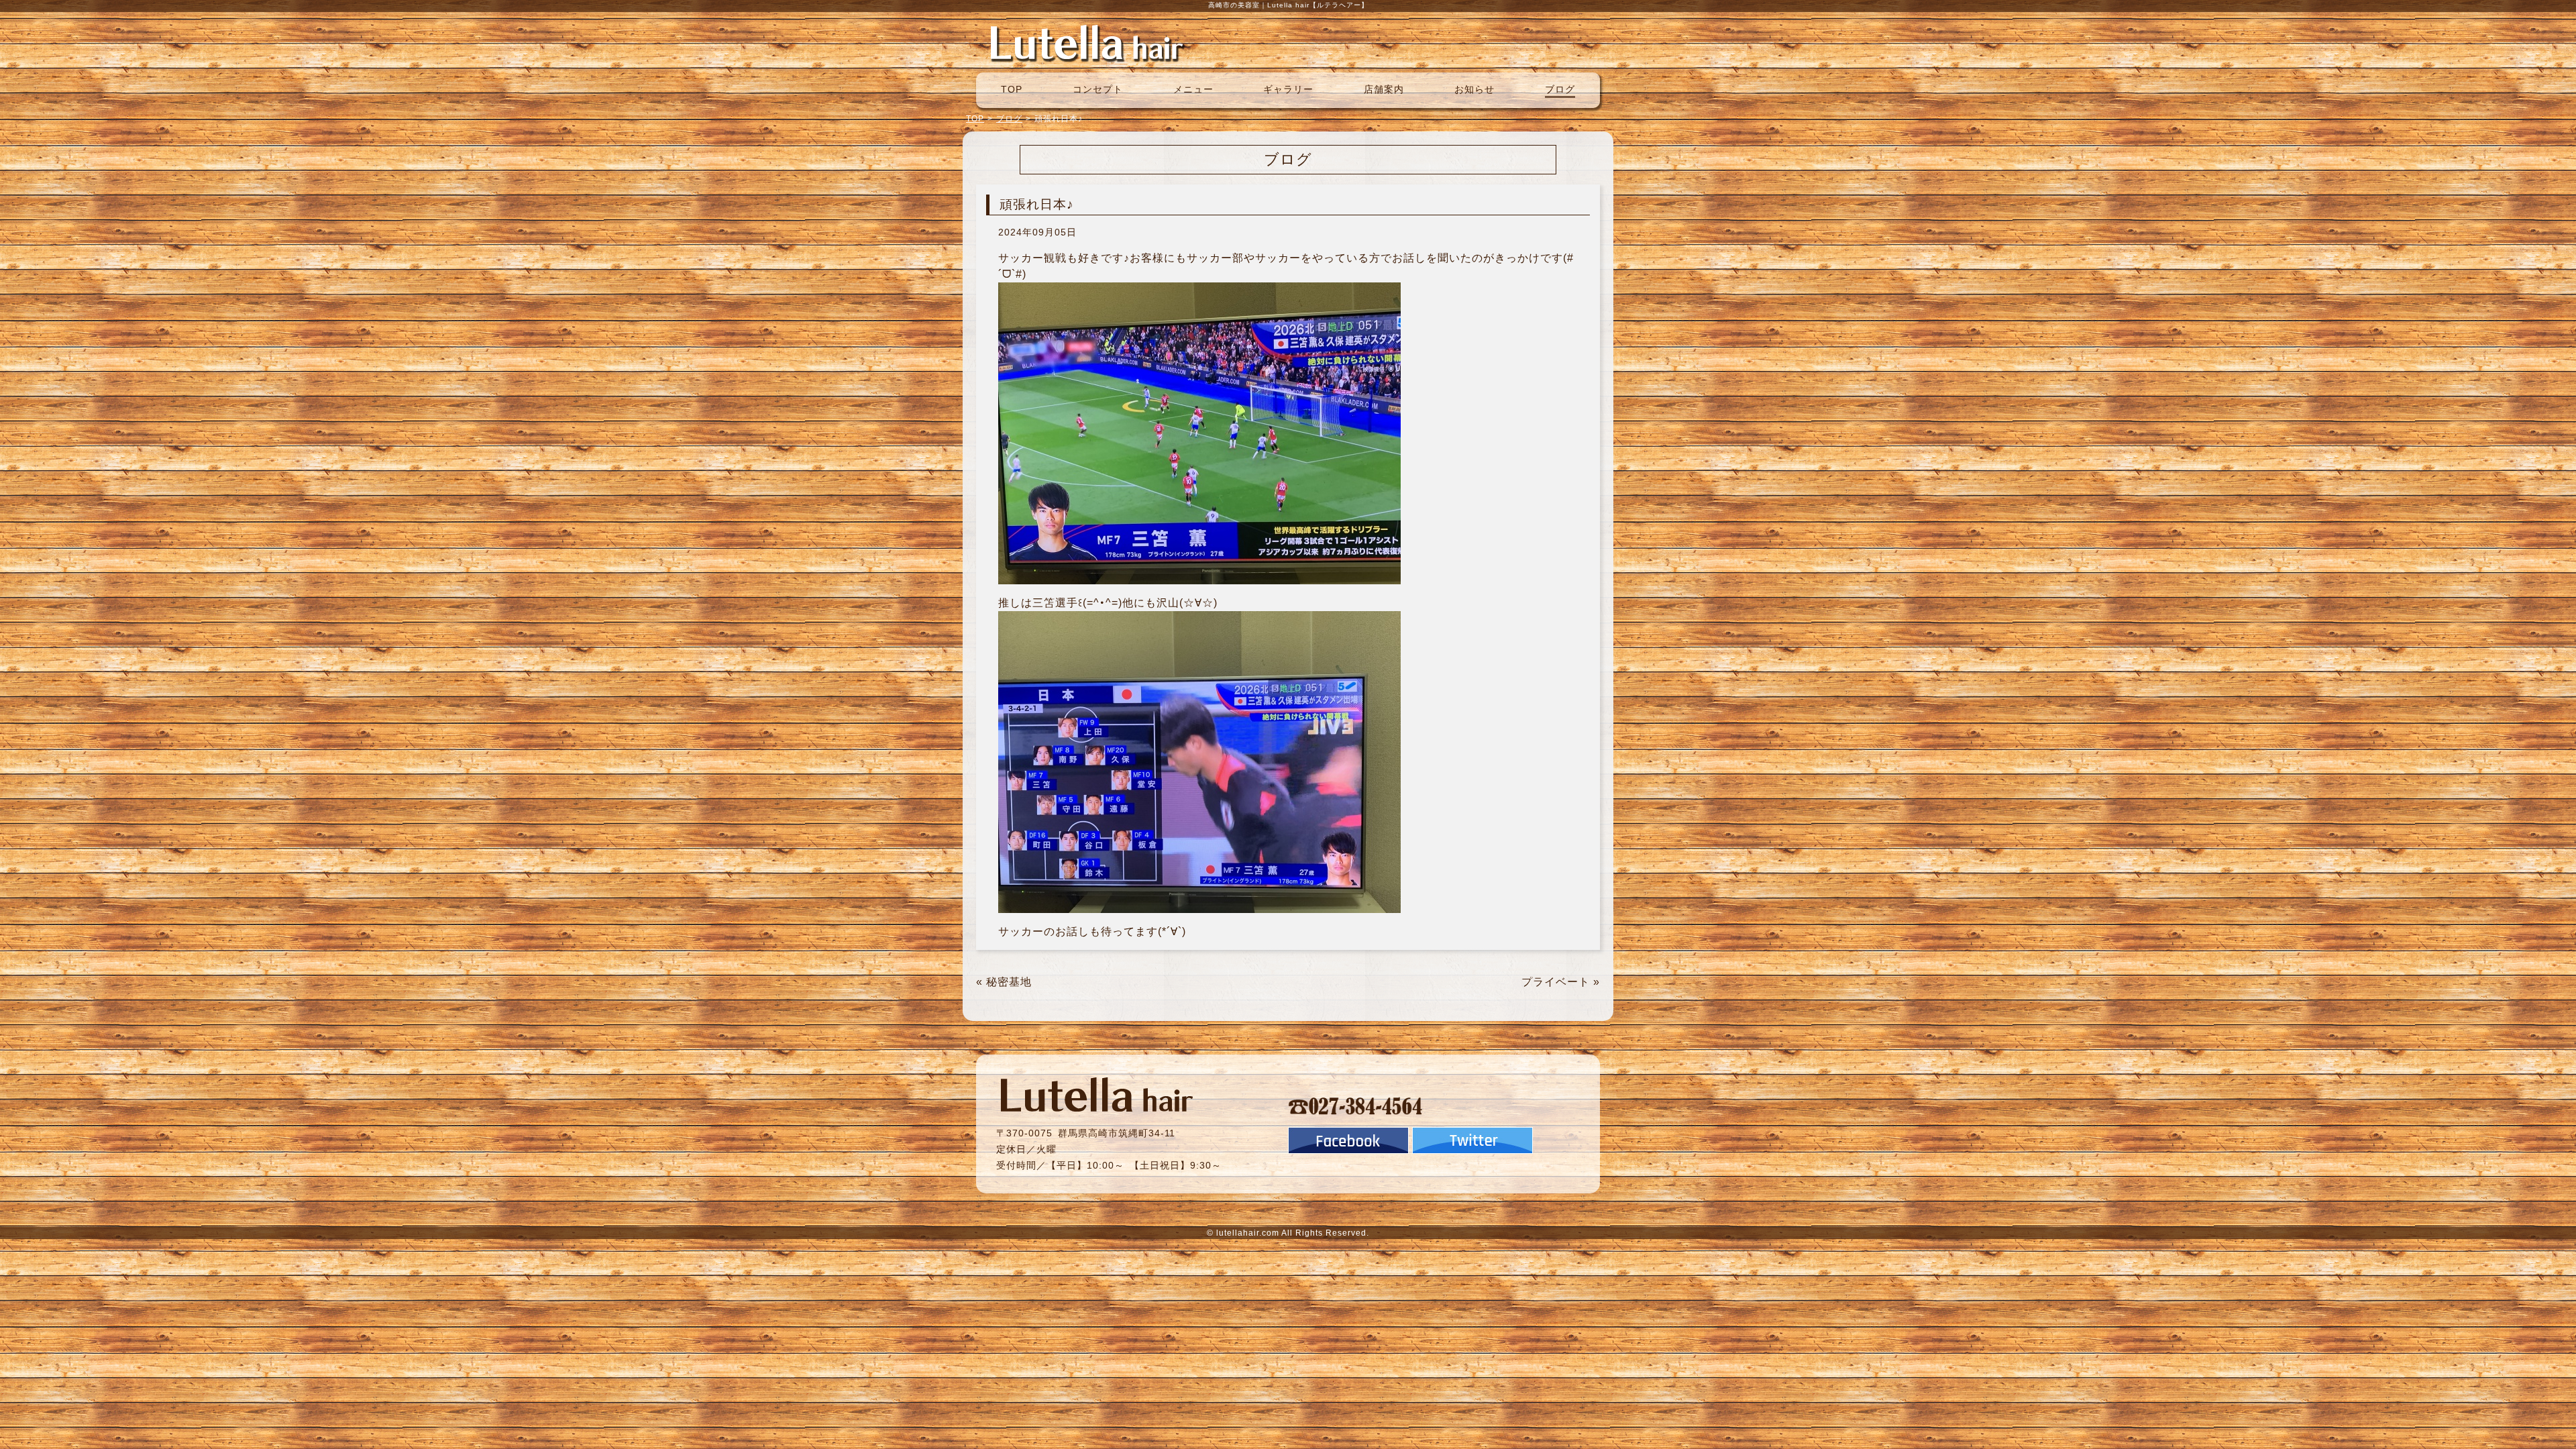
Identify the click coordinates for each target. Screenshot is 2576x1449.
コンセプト (1098, 89)
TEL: (1356, 1106)
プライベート (1556, 982)
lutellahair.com (1248, 1233)
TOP (1012, 89)
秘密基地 (1009, 982)
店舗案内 (1384, 89)
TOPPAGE (1087, 42)
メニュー (1193, 89)
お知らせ (1474, 89)
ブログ (1560, 89)
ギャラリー (1288, 89)
